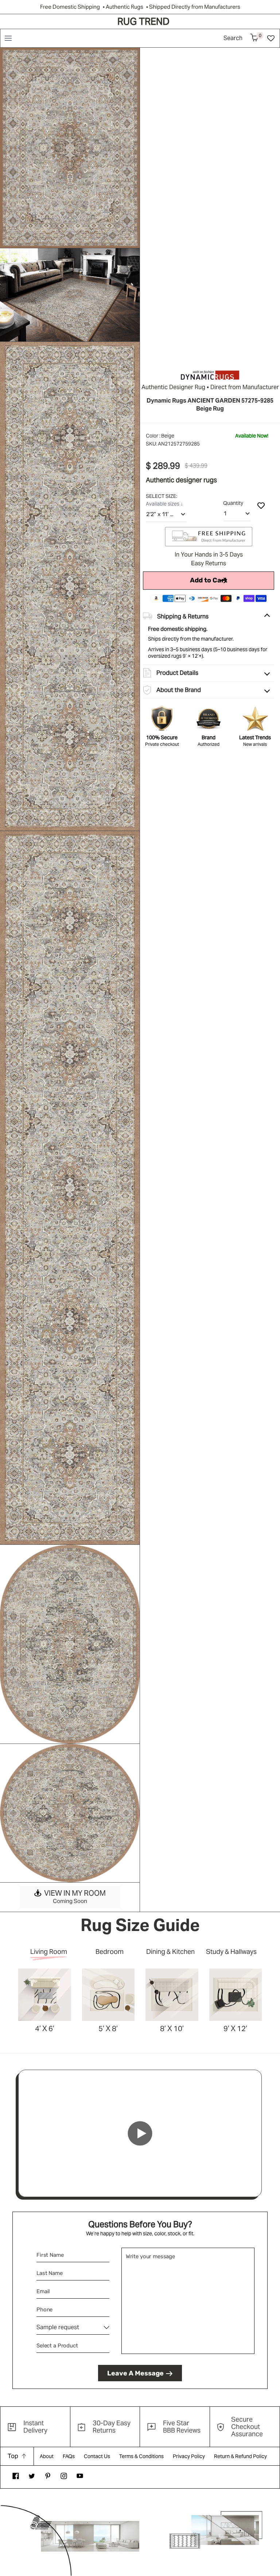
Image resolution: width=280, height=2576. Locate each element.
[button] (8, 38)
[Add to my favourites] (261, 505)
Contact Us (97, 2456)
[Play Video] (140, 2133)
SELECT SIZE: (162, 496)
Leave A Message (135, 2373)
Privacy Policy (189, 2456)
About (47, 2456)
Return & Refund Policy (240, 2456)
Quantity (233, 503)
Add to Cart (209, 580)
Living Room (49, 1952)
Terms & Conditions (141, 2456)
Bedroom (110, 1952)
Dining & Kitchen (170, 1952)
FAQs (69, 2456)
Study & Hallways (231, 1952)
